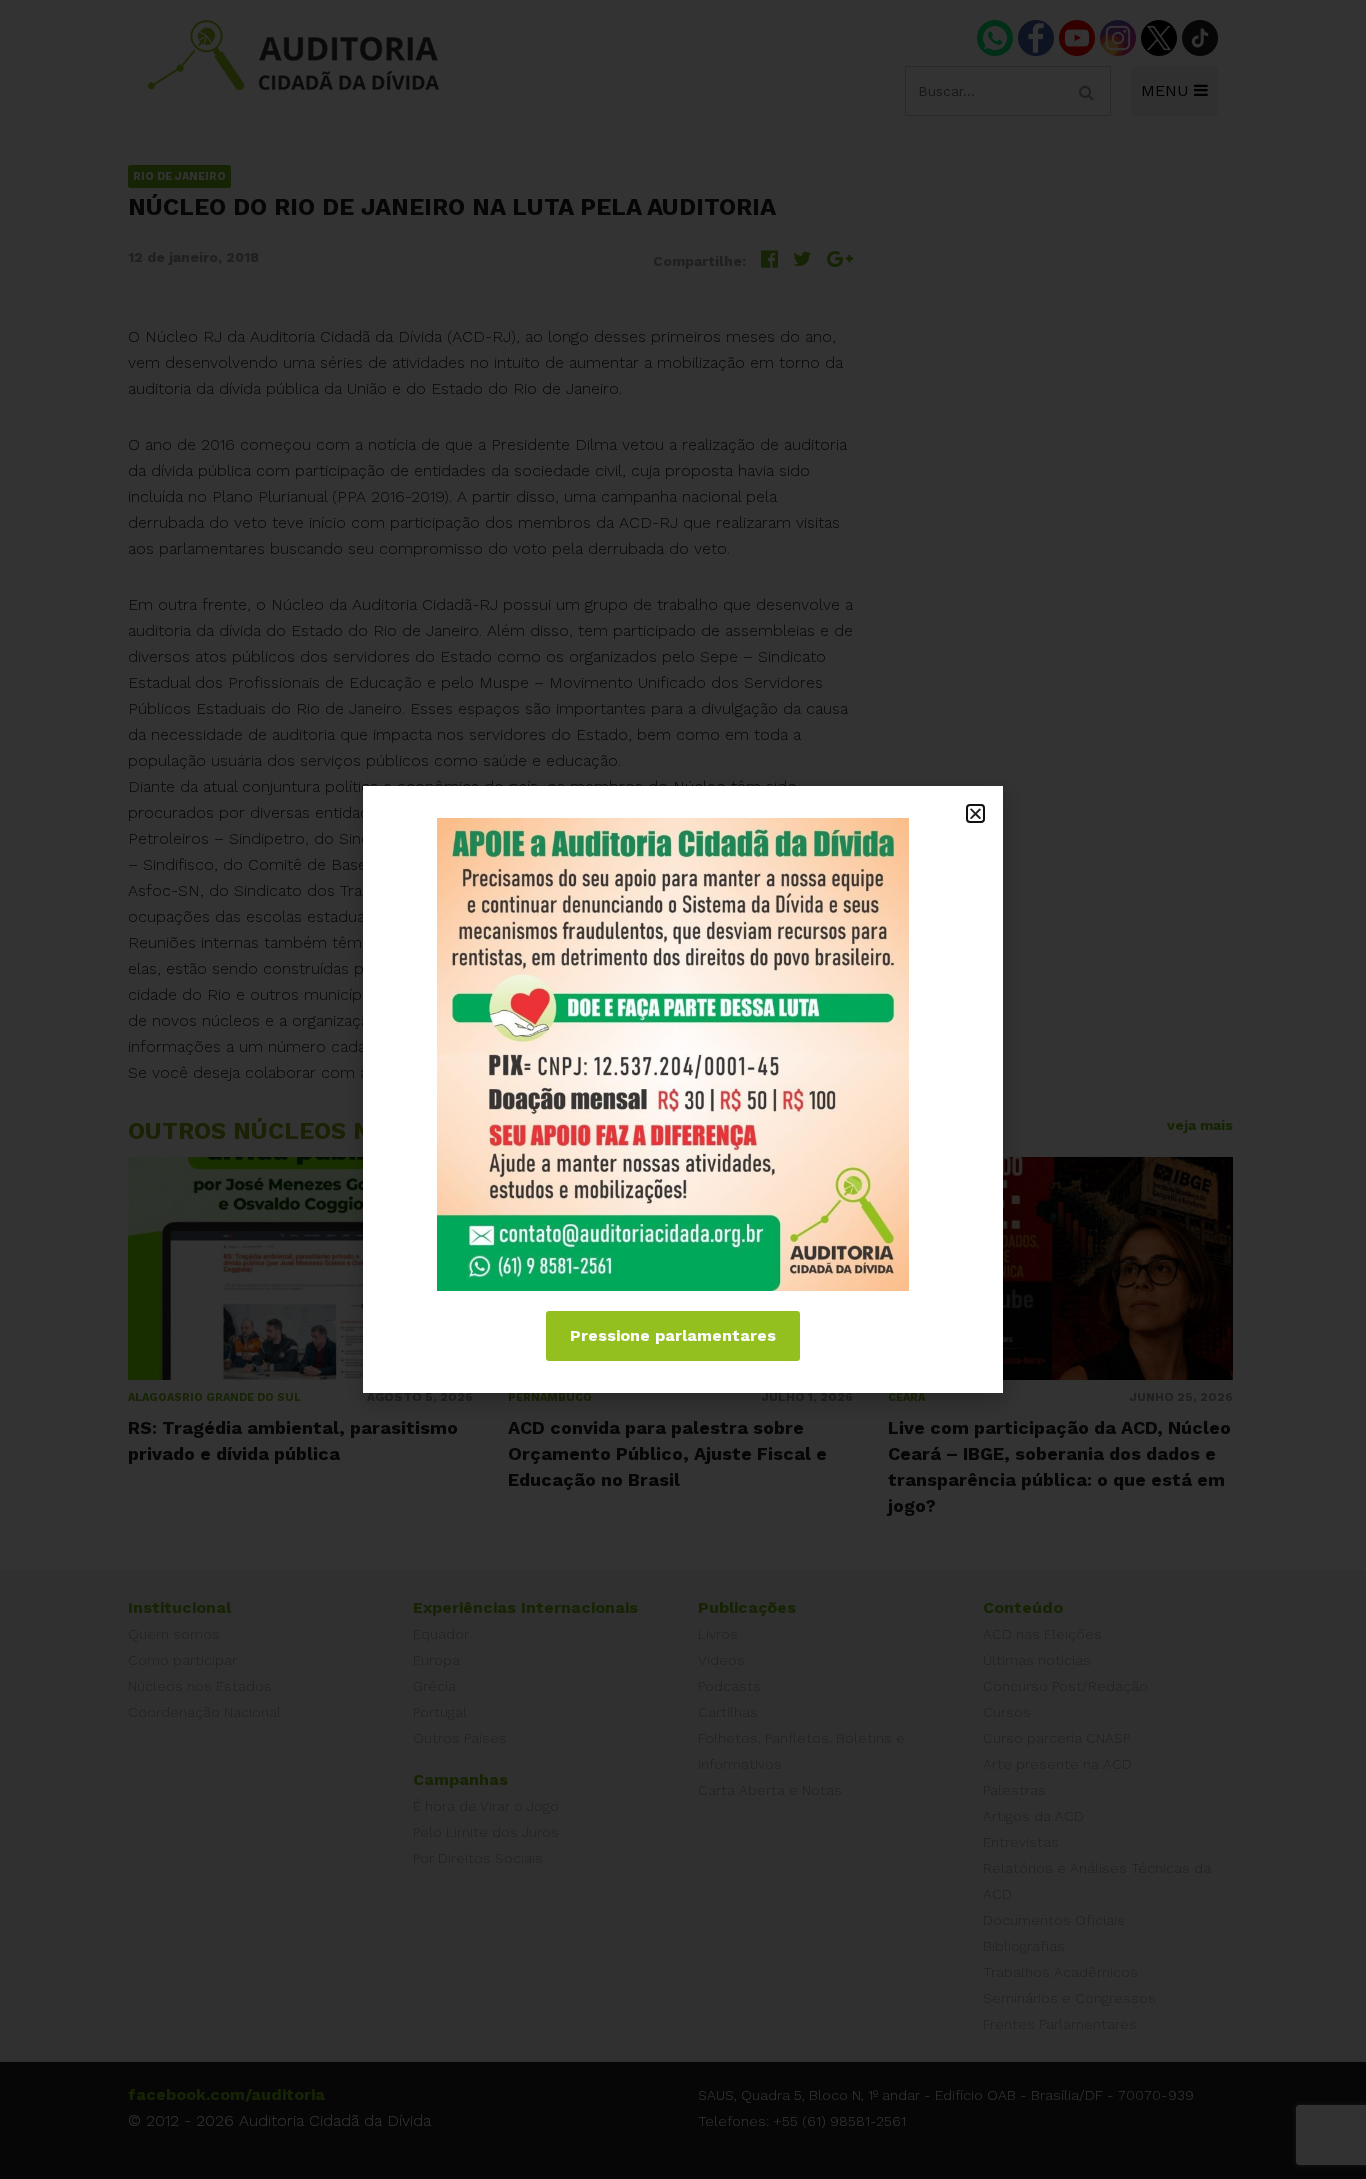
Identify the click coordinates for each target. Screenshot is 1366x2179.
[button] (975, 813)
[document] (683, 1089)
